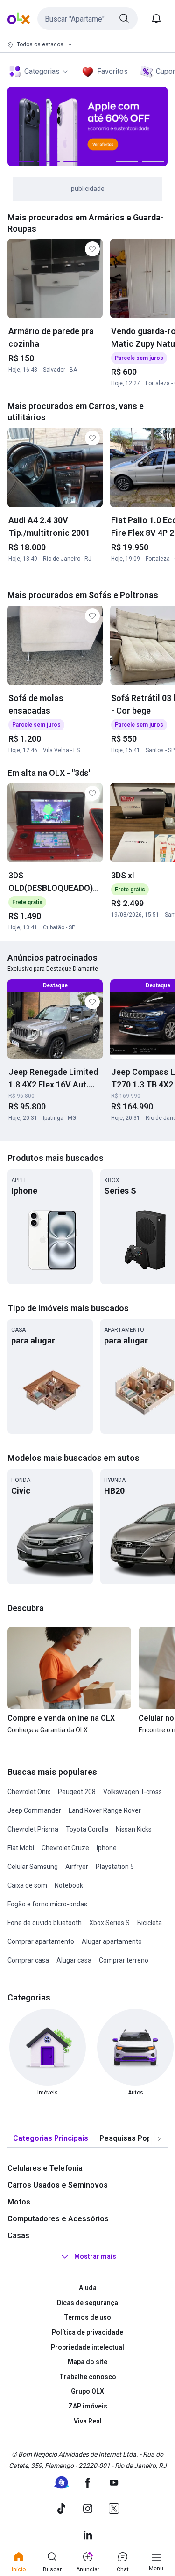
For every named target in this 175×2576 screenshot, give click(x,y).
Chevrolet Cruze (65, 1848)
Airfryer (77, 1867)
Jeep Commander (34, 1810)
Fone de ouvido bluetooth (45, 1923)
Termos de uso (87, 2317)
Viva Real (88, 2421)
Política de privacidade (87, 2332)
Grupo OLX (87, 2391)
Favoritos (112, 71)
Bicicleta (150, 1923)
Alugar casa (74, 1960)
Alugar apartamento (112, 1941)
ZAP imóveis (88, 2406)
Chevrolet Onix (29, 1792)
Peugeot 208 (77, 1792)
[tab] (51, 2139)
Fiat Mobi (21, 1848)
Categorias (42, 71)
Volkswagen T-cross (133, 1792)
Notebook (69, 1885)
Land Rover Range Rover (105, 1810)
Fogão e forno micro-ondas (47, 1904)
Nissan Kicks (134, 1829)
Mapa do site (87, 2362)
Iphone (107, 1848)
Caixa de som (27, 1885)
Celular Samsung (33, 1867)
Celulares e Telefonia (45, 2168)
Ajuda (88, 2288)
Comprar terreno (124, 1960)
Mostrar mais (95, 2256)
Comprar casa (28, 1960)
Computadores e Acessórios (58, 2219)
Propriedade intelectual (87, 2347)
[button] (87, 19)
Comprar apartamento (41, 1941)
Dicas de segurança (87, 2303)
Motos (19, 2202)
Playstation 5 (115, 1867)
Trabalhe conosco (88, 2377)
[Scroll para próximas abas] (159, 2139)
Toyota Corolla (87, 1829)
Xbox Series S (109, 1923)
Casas (18, 2236)
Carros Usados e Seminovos (58, 2185)
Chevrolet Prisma (33, 1829)
